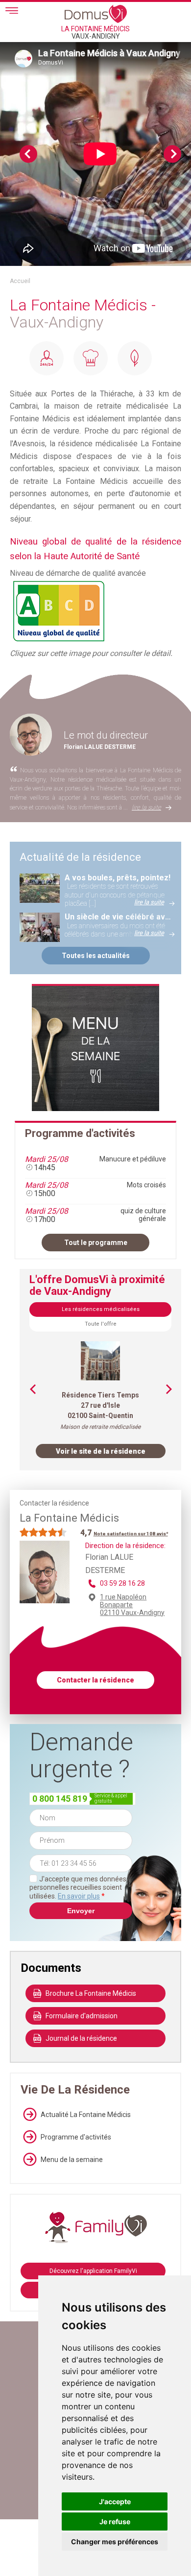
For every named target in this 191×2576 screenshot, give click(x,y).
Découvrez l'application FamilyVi (93, 2271)
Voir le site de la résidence (101, 1451)
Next (172, 154)
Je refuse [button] (115, 2521)
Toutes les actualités (96, 956)
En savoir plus (79, 1896)
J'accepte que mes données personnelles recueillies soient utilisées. (78, 1888)
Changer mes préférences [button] (115, 2542)
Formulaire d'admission (82, 2016)
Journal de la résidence (81, 2038)
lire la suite (146, 807)
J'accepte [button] (115, 2501)
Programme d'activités (76, 2137)
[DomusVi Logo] (96, 14)
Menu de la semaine (72, 2160)
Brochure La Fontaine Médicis (91, 1993)
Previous (28, 154)
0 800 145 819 (60, 1799)
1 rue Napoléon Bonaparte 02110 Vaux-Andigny (132, 1605)
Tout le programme (96, 1243)
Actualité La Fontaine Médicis (86, 2115)
